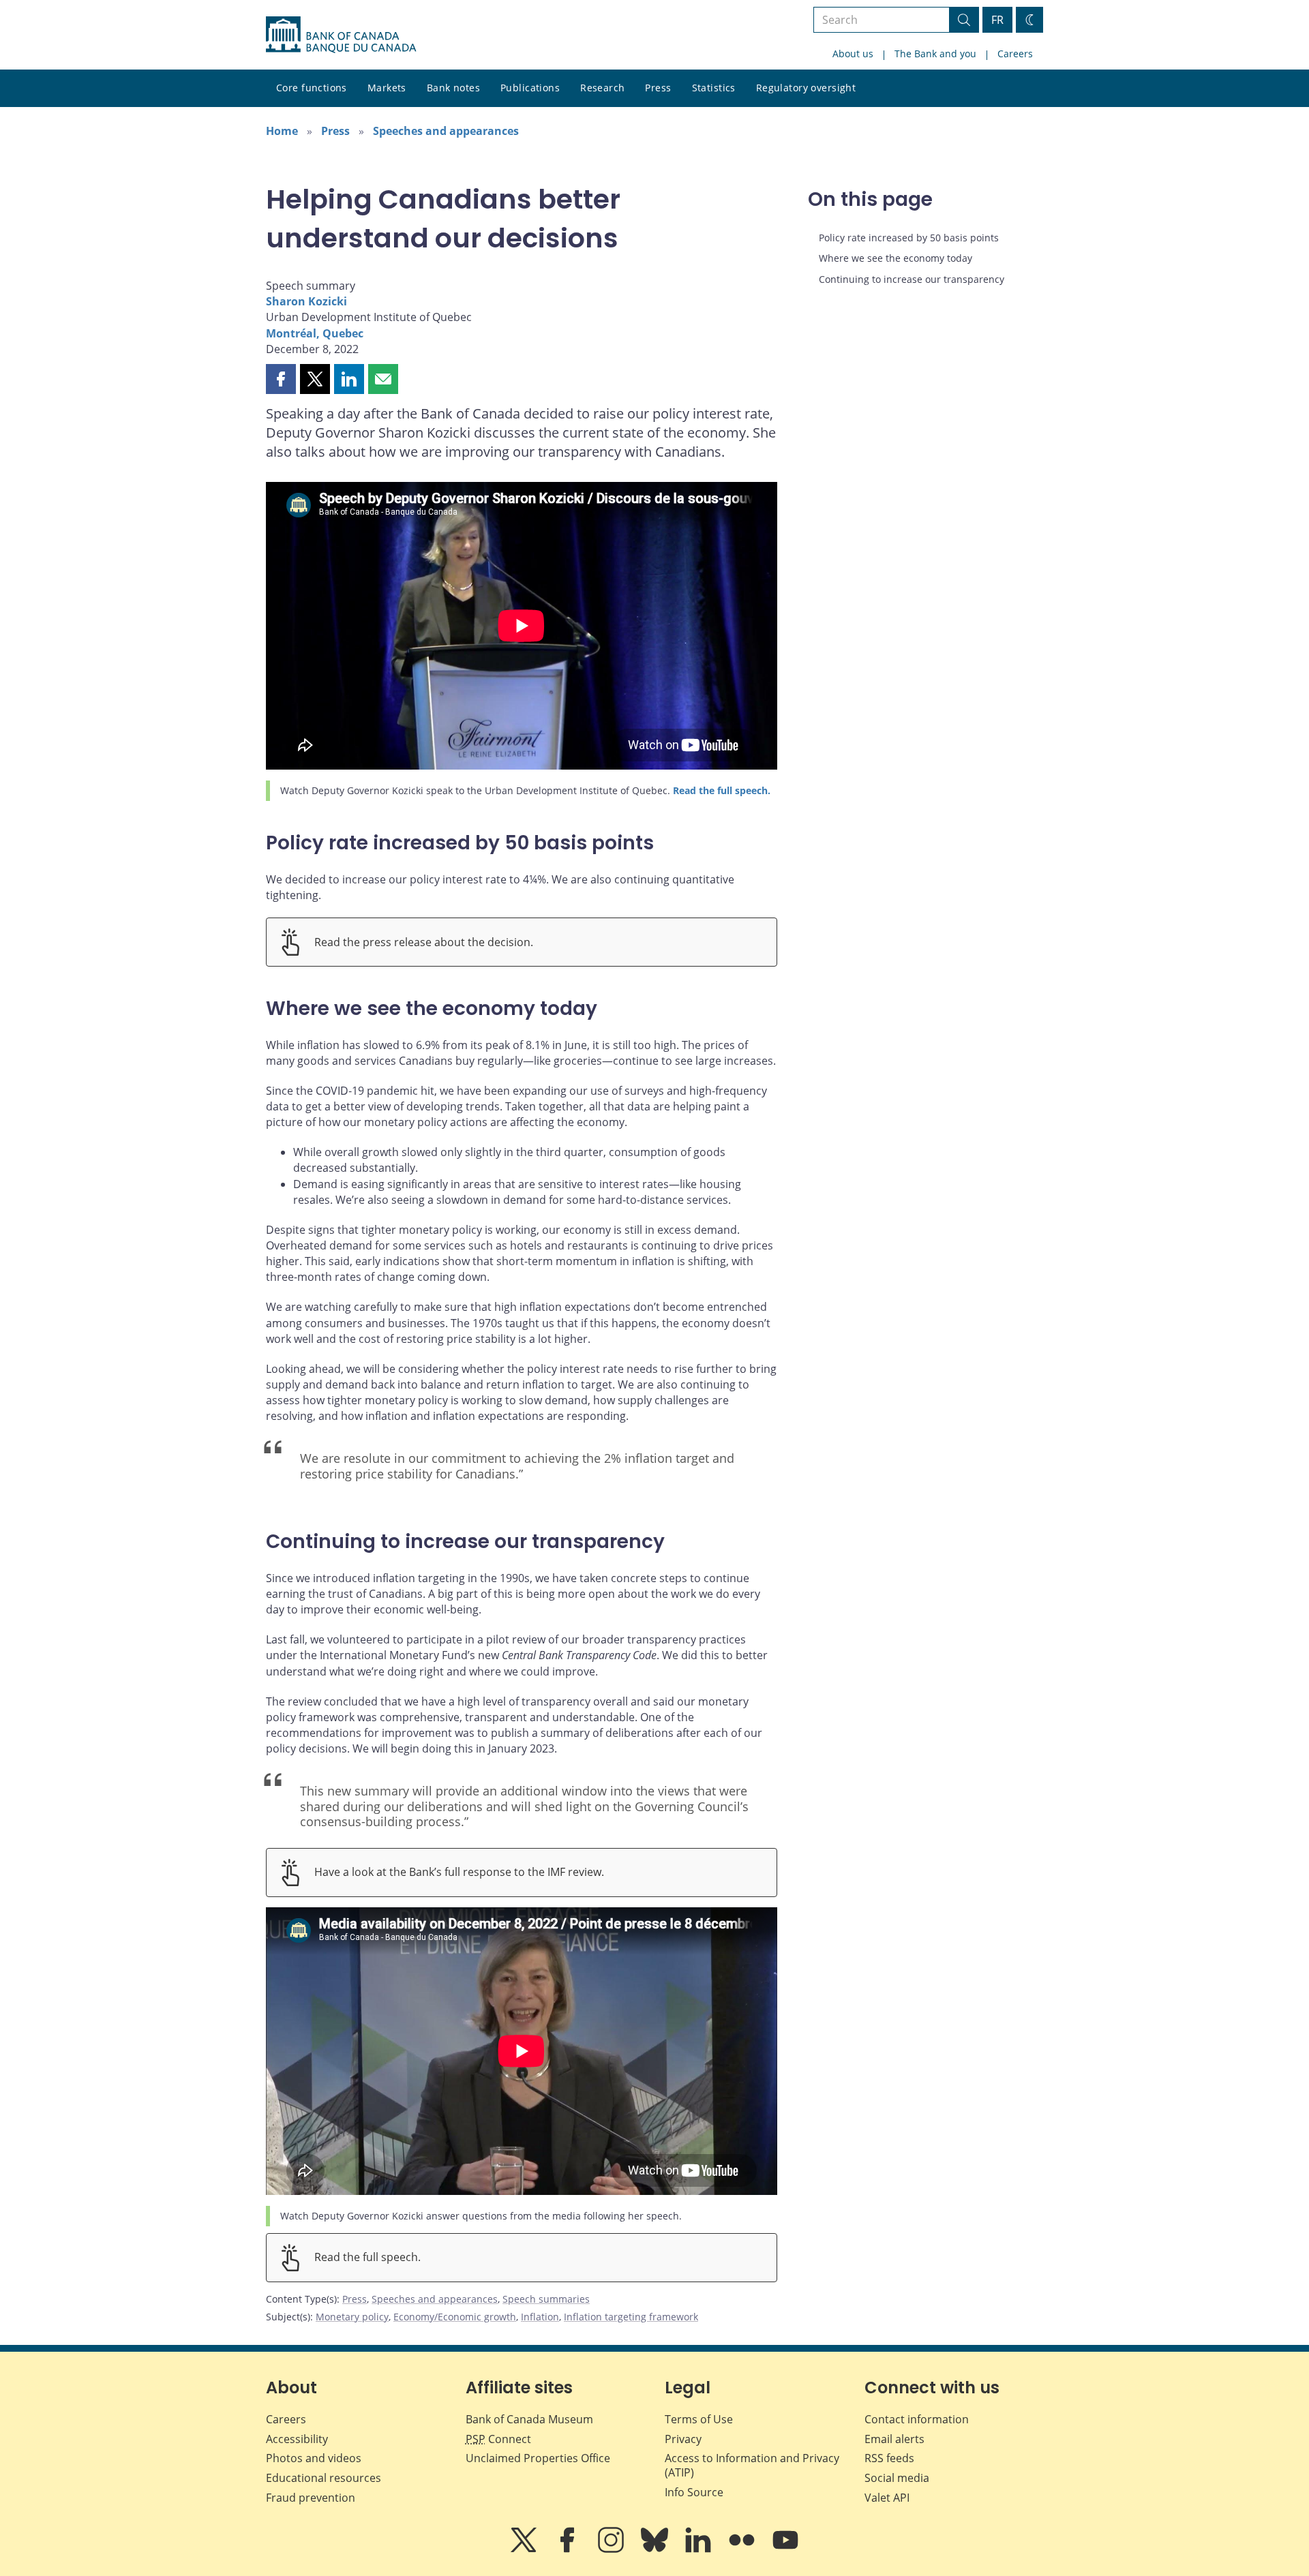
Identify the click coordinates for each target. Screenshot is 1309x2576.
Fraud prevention (311, 2498)
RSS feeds (889, 2458)
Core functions (312, 88)
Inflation (540, 2317)
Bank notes (453, 88)
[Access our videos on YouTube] (785, 2549)
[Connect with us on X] (525, 2549)
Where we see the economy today (896, 258)
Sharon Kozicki (306, 301)
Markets (387, 88)
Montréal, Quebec (315, 333)
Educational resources (324, 2478)
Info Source (694, 2492)
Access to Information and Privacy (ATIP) (752, 2465)
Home (282, 131)
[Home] (341, 35)
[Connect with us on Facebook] (569, 2549)
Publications (530, 88)
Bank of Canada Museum (529, 2419)
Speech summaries (546, 2299)
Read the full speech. (722, 790)
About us (853, 54)
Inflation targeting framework (631, 2317)
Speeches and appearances (446, 131)
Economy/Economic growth (455, 2317)
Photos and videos (314, 2458)
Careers (1015, 54)
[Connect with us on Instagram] (612, 2549)
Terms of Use (699, 2419)
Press (658, 88)
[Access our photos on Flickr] (743, 2549)
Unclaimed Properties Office (538, 2458)
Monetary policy (352, 2317)
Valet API (887, 2498)
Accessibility (297, 2439)
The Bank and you (935, 54)
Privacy (683, 2439)
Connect (498, 2439)
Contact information (917, 2419)
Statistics (714, 88)
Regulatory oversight (806, 88)
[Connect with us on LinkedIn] (699, 2549)
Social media (897, 2478)
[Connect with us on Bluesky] (656, 2549)
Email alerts (894, 2439)
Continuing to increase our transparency (912, 279)
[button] (281, 379)
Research (602, 88)
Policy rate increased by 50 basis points (909, 238)
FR (997, 20)
